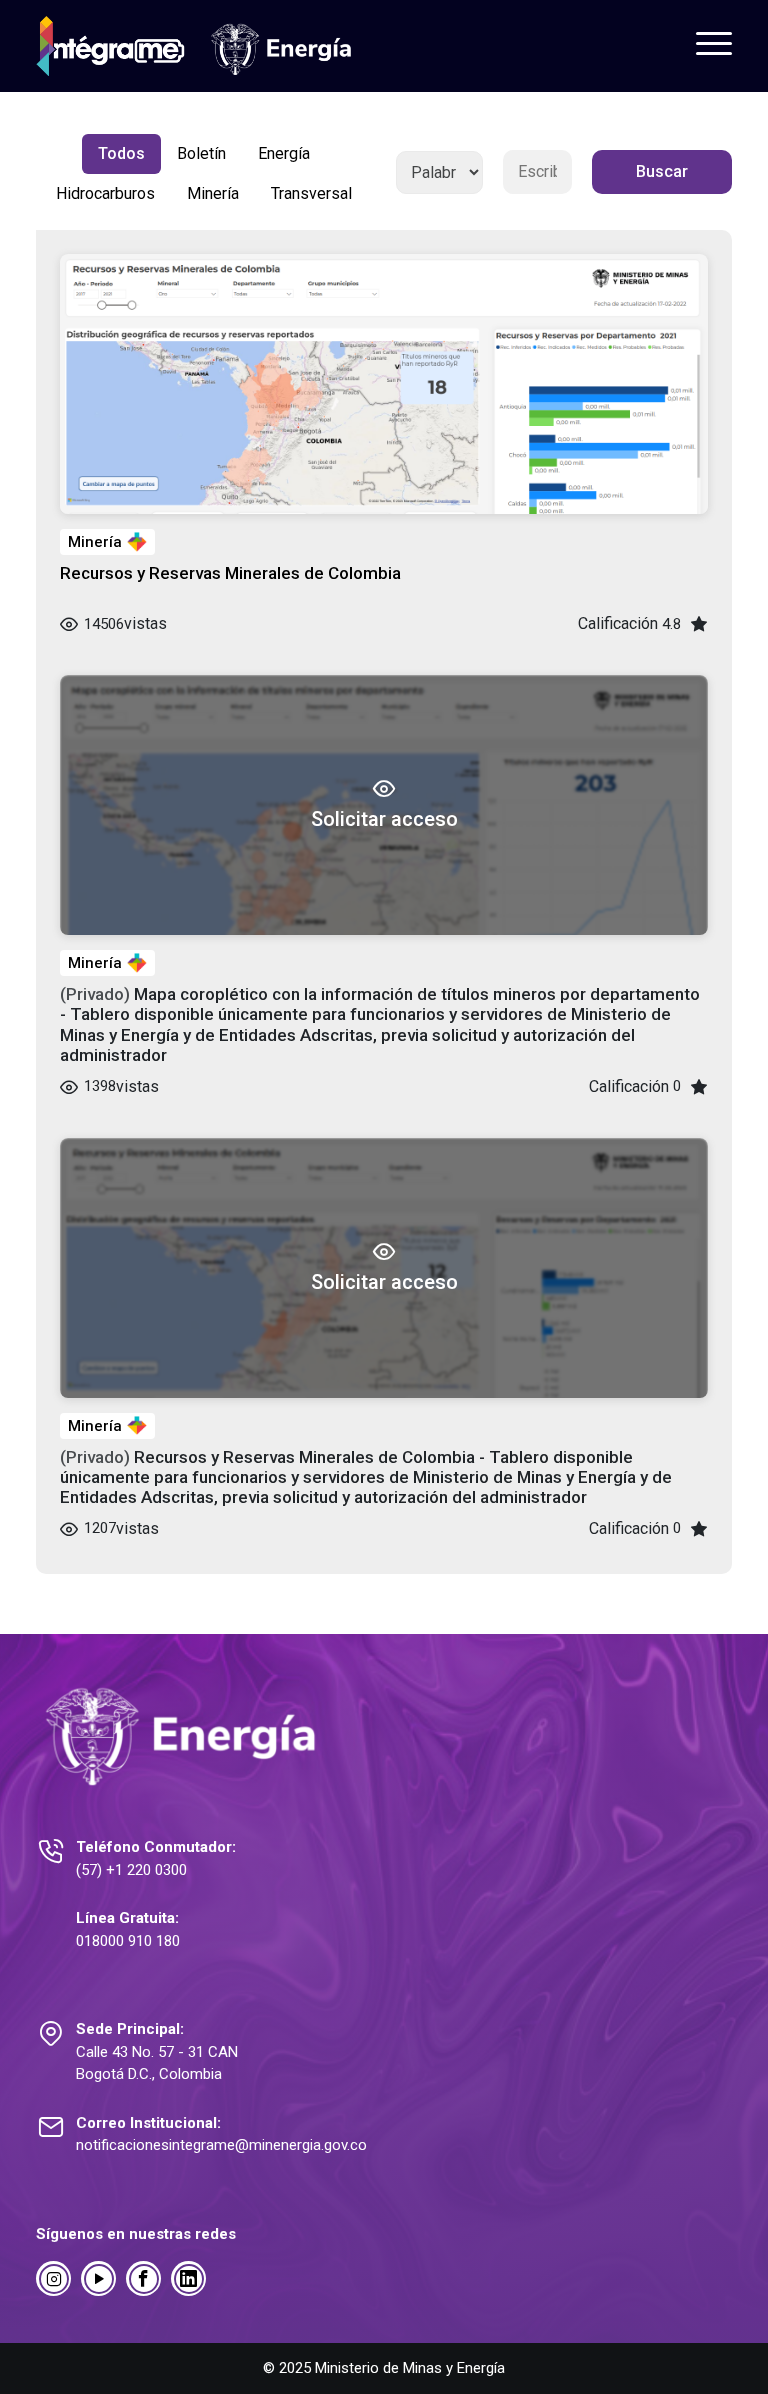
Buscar (662, 171)
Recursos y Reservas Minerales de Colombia (230, 573)
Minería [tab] (213, 193)
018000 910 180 (128, 1941)
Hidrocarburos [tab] (105, 193)
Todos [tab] (121, 153)
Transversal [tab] (311, 193)
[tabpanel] (384, 854)
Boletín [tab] (201, 153)
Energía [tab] (284, 153)
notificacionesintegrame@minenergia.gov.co (221, 2145)
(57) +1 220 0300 (131, 1870)
